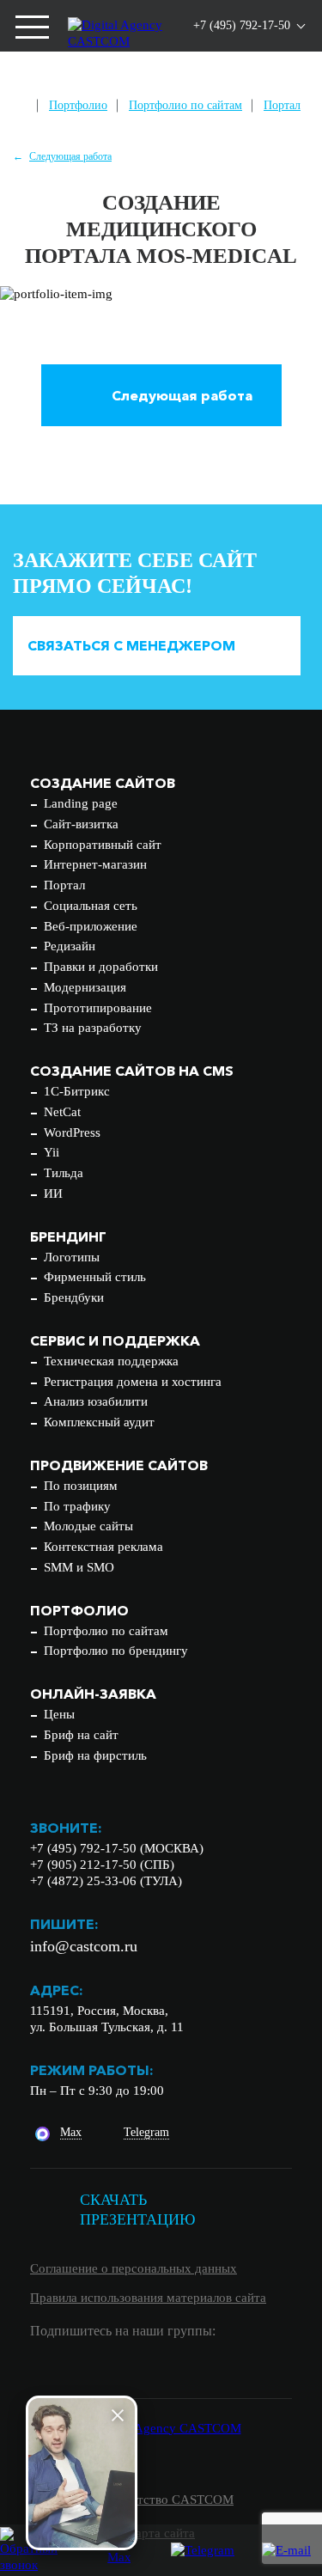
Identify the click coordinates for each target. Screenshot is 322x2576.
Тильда (64, 1173)
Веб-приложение (91, 926)
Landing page (81, 803)
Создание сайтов (103, 783)
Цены (59, 1714)
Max (71, 2132)
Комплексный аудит (99, 1422)
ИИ (53, 1193)
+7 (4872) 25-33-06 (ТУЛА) (106, 1881)
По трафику (77, 1506)
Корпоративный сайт (103, 845)
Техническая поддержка (111, 1361)
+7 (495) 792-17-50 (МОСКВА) (117, 1848)
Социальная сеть (91, 906)
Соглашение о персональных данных (134, 2268)
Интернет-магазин (95, 864)
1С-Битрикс (77, 1091)
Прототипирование (98, 1008)
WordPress (72, 1132)
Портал (282, 105)
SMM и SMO (79, 1567)
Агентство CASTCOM (172, 2500)
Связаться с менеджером (131, 645)
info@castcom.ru (84, 1946)
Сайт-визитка (81, 824)
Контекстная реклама (103, 1547)
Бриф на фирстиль (95, 1755)
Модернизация (85, 987)
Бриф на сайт (81, 1735)
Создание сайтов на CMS (132, 1071)
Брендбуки (74, 1297)
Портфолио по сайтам (185, 105)
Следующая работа (70, 156)
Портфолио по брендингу (116, 1651)
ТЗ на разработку (93, 1028)
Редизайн (70, 946)
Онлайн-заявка (93, 1694)
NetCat (62, 1112)
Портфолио (78, 105)
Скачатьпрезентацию (138, 2210)
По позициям (81, 1486)
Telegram (146, 2132)
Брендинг (68, 1236)
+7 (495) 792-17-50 (242, 25)
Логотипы (72, 1257)
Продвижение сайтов (119, 1465)
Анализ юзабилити (96, 1401)
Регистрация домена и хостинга (133, 1382)
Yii (52, 1152)
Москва (209, 79)
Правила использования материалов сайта (148, 2298)
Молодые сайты (88, 1526)
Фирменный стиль (95, 1277)
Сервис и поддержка (115, 1340)
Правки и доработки (101, 967)
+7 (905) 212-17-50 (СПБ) (102, 1865)
